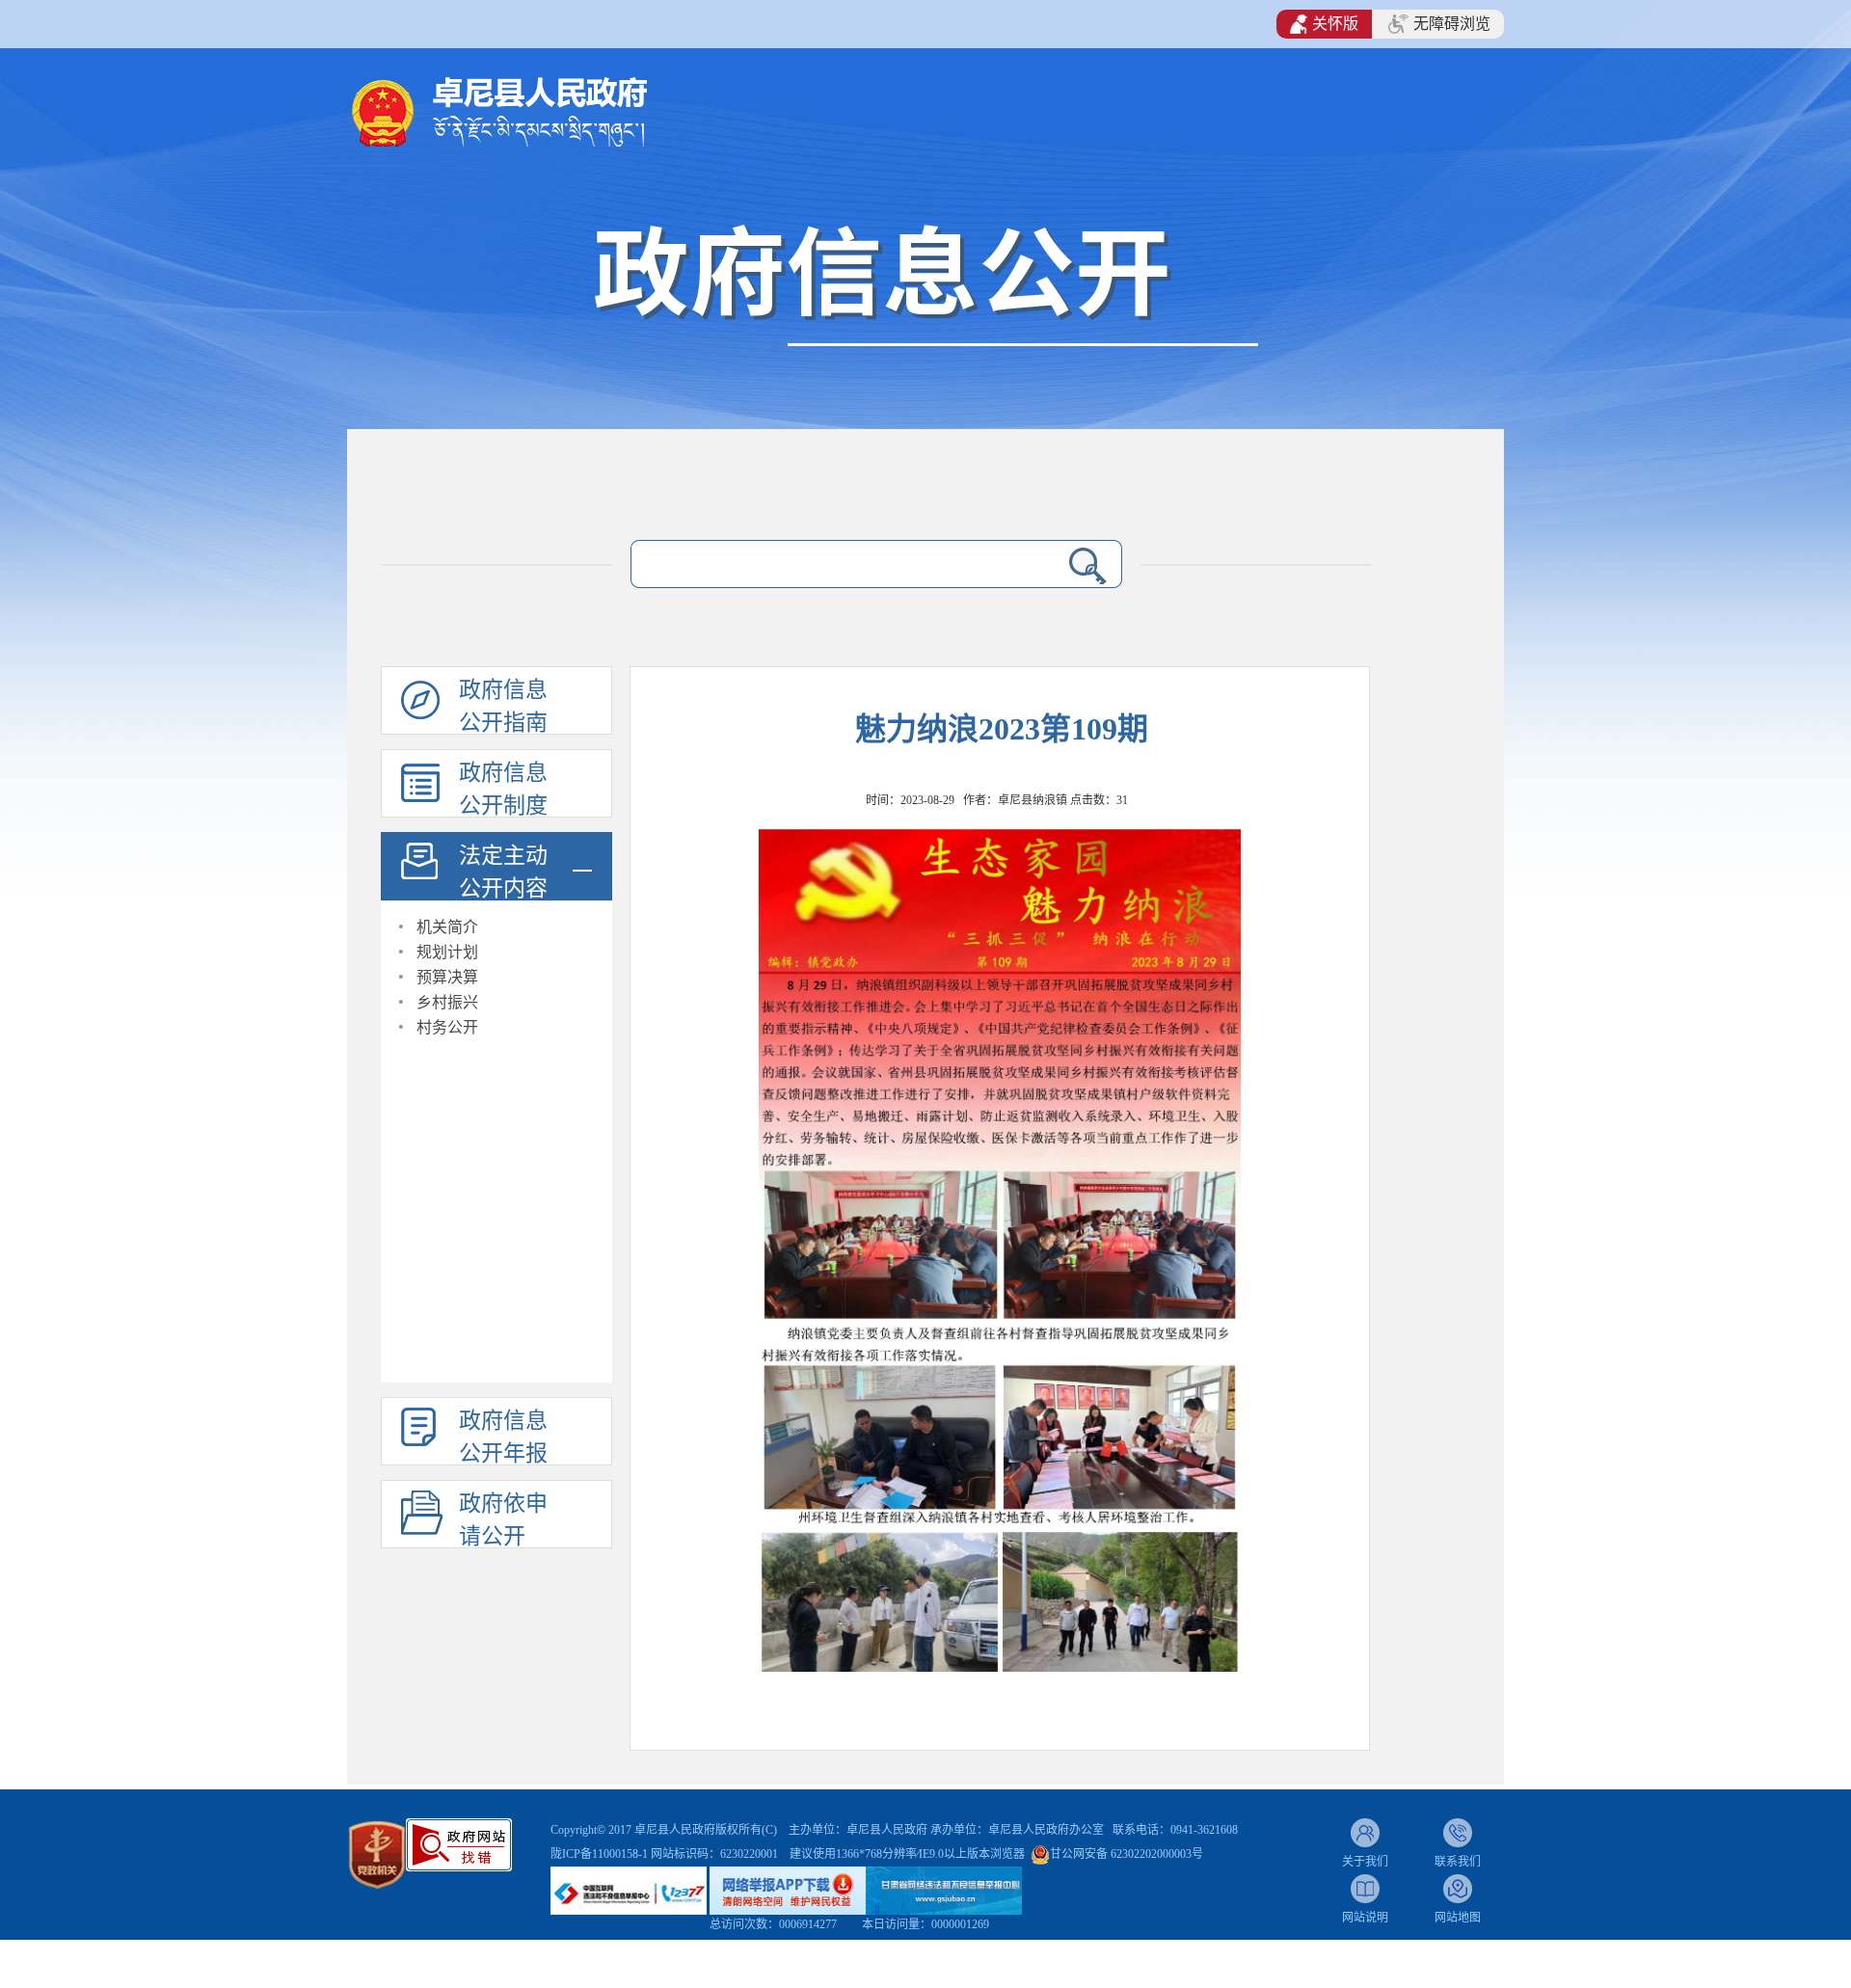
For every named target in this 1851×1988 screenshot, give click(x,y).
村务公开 (447, 1027)
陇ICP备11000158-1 (601, 1854)
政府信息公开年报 (503, 1437)
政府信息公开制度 (503, 789)
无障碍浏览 (1452, 24)
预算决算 (447, 977)
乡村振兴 (447, 1002)
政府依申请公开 (503, 1520)
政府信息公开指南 (503, 706)
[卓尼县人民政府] (531, 110)
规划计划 (447, 952)
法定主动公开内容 (503, 872)
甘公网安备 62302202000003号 (1127, 1854)
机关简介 (447, 927)
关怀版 (1335, 24)
